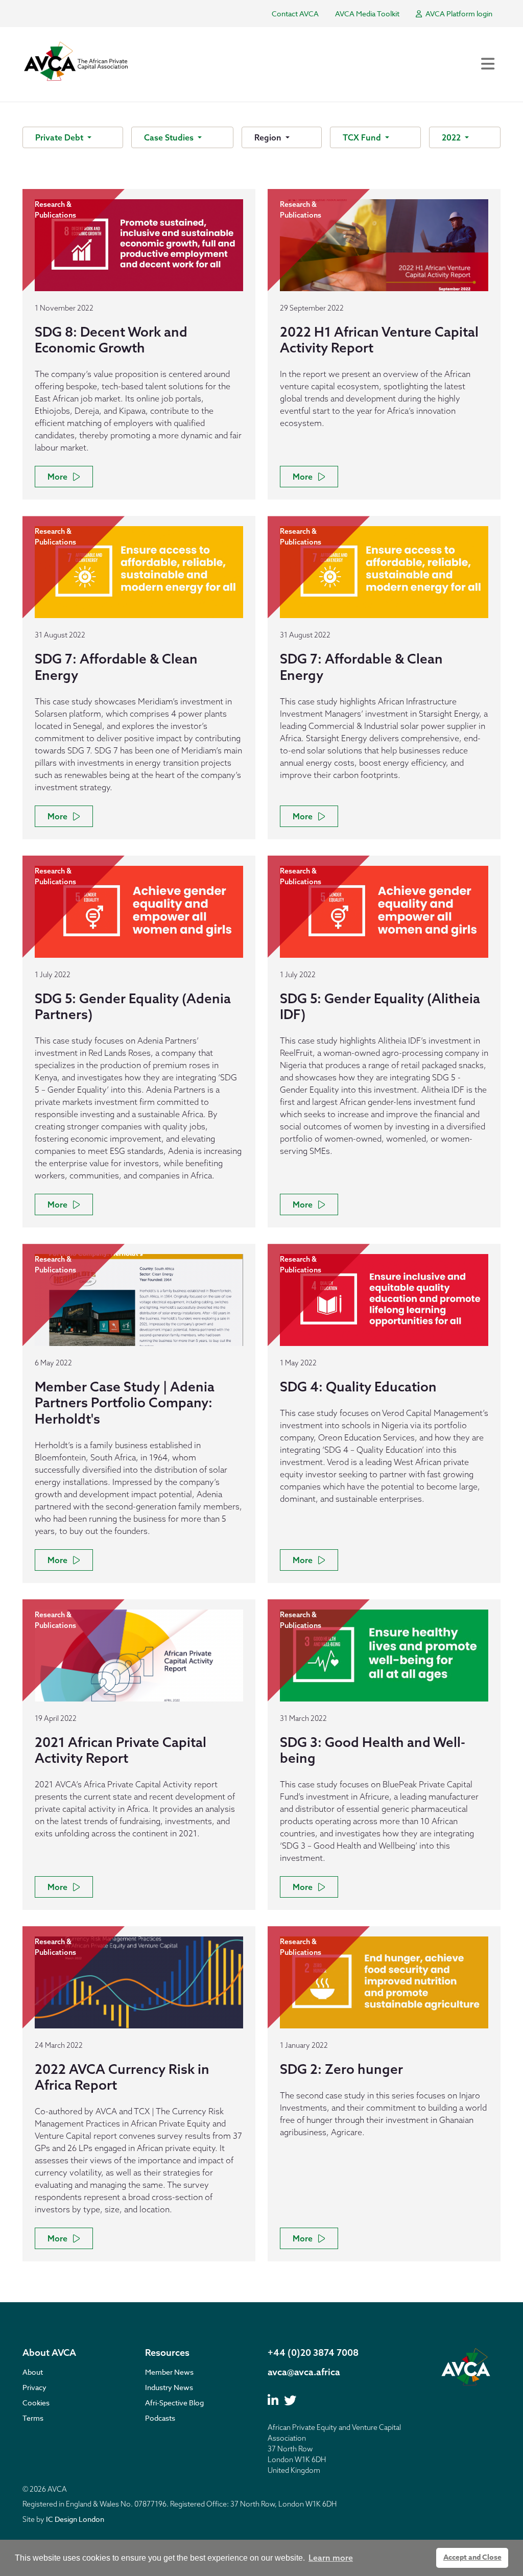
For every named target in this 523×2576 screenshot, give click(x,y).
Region (269, 137)
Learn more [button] (331, 2558)
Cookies (36, 2403)
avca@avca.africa (304, 2372)
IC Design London (75, 2519)
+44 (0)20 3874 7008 (313, 2353)
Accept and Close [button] (472, 2557)
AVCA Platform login (458, 14)
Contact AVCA (295, 14)
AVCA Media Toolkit (367, 14)
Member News (169, 2372)
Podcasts (160, 2418)
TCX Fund (363, 137)
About (33, 2372)
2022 (452, 137)
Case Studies (170, 137)
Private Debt (60, 137)
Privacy (34, 2387)
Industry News (169, 2387)
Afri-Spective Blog (174, 2403)
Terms (33, 2418)
